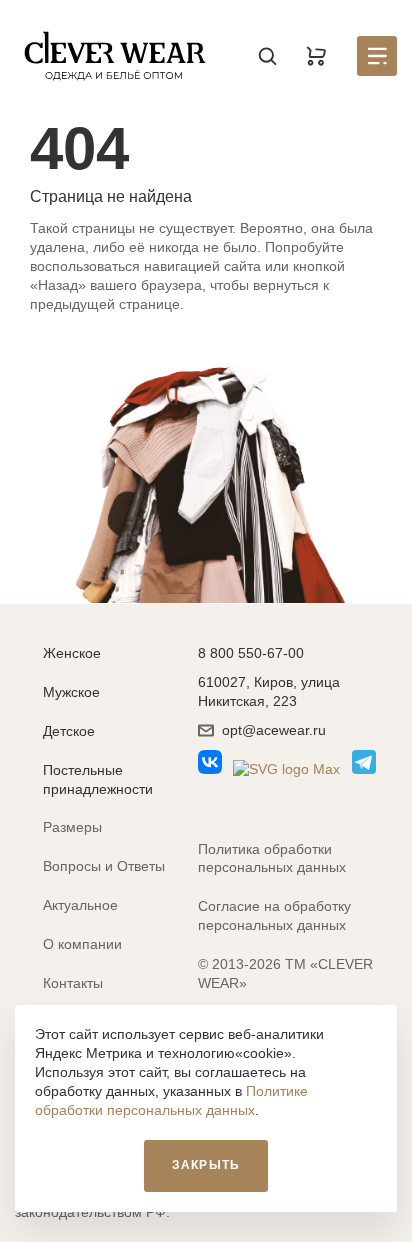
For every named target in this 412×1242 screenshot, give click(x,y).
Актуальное (80, 905)
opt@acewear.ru (274, 730)
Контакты (73, 983)
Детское (69, 731)
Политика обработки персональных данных (272, 858)
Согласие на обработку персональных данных (274, 915)
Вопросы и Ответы (104, 866)
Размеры (72, 827)
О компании (82, 944)
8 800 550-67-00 (251, 653)
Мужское (71, 692)
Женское (72, 653)
